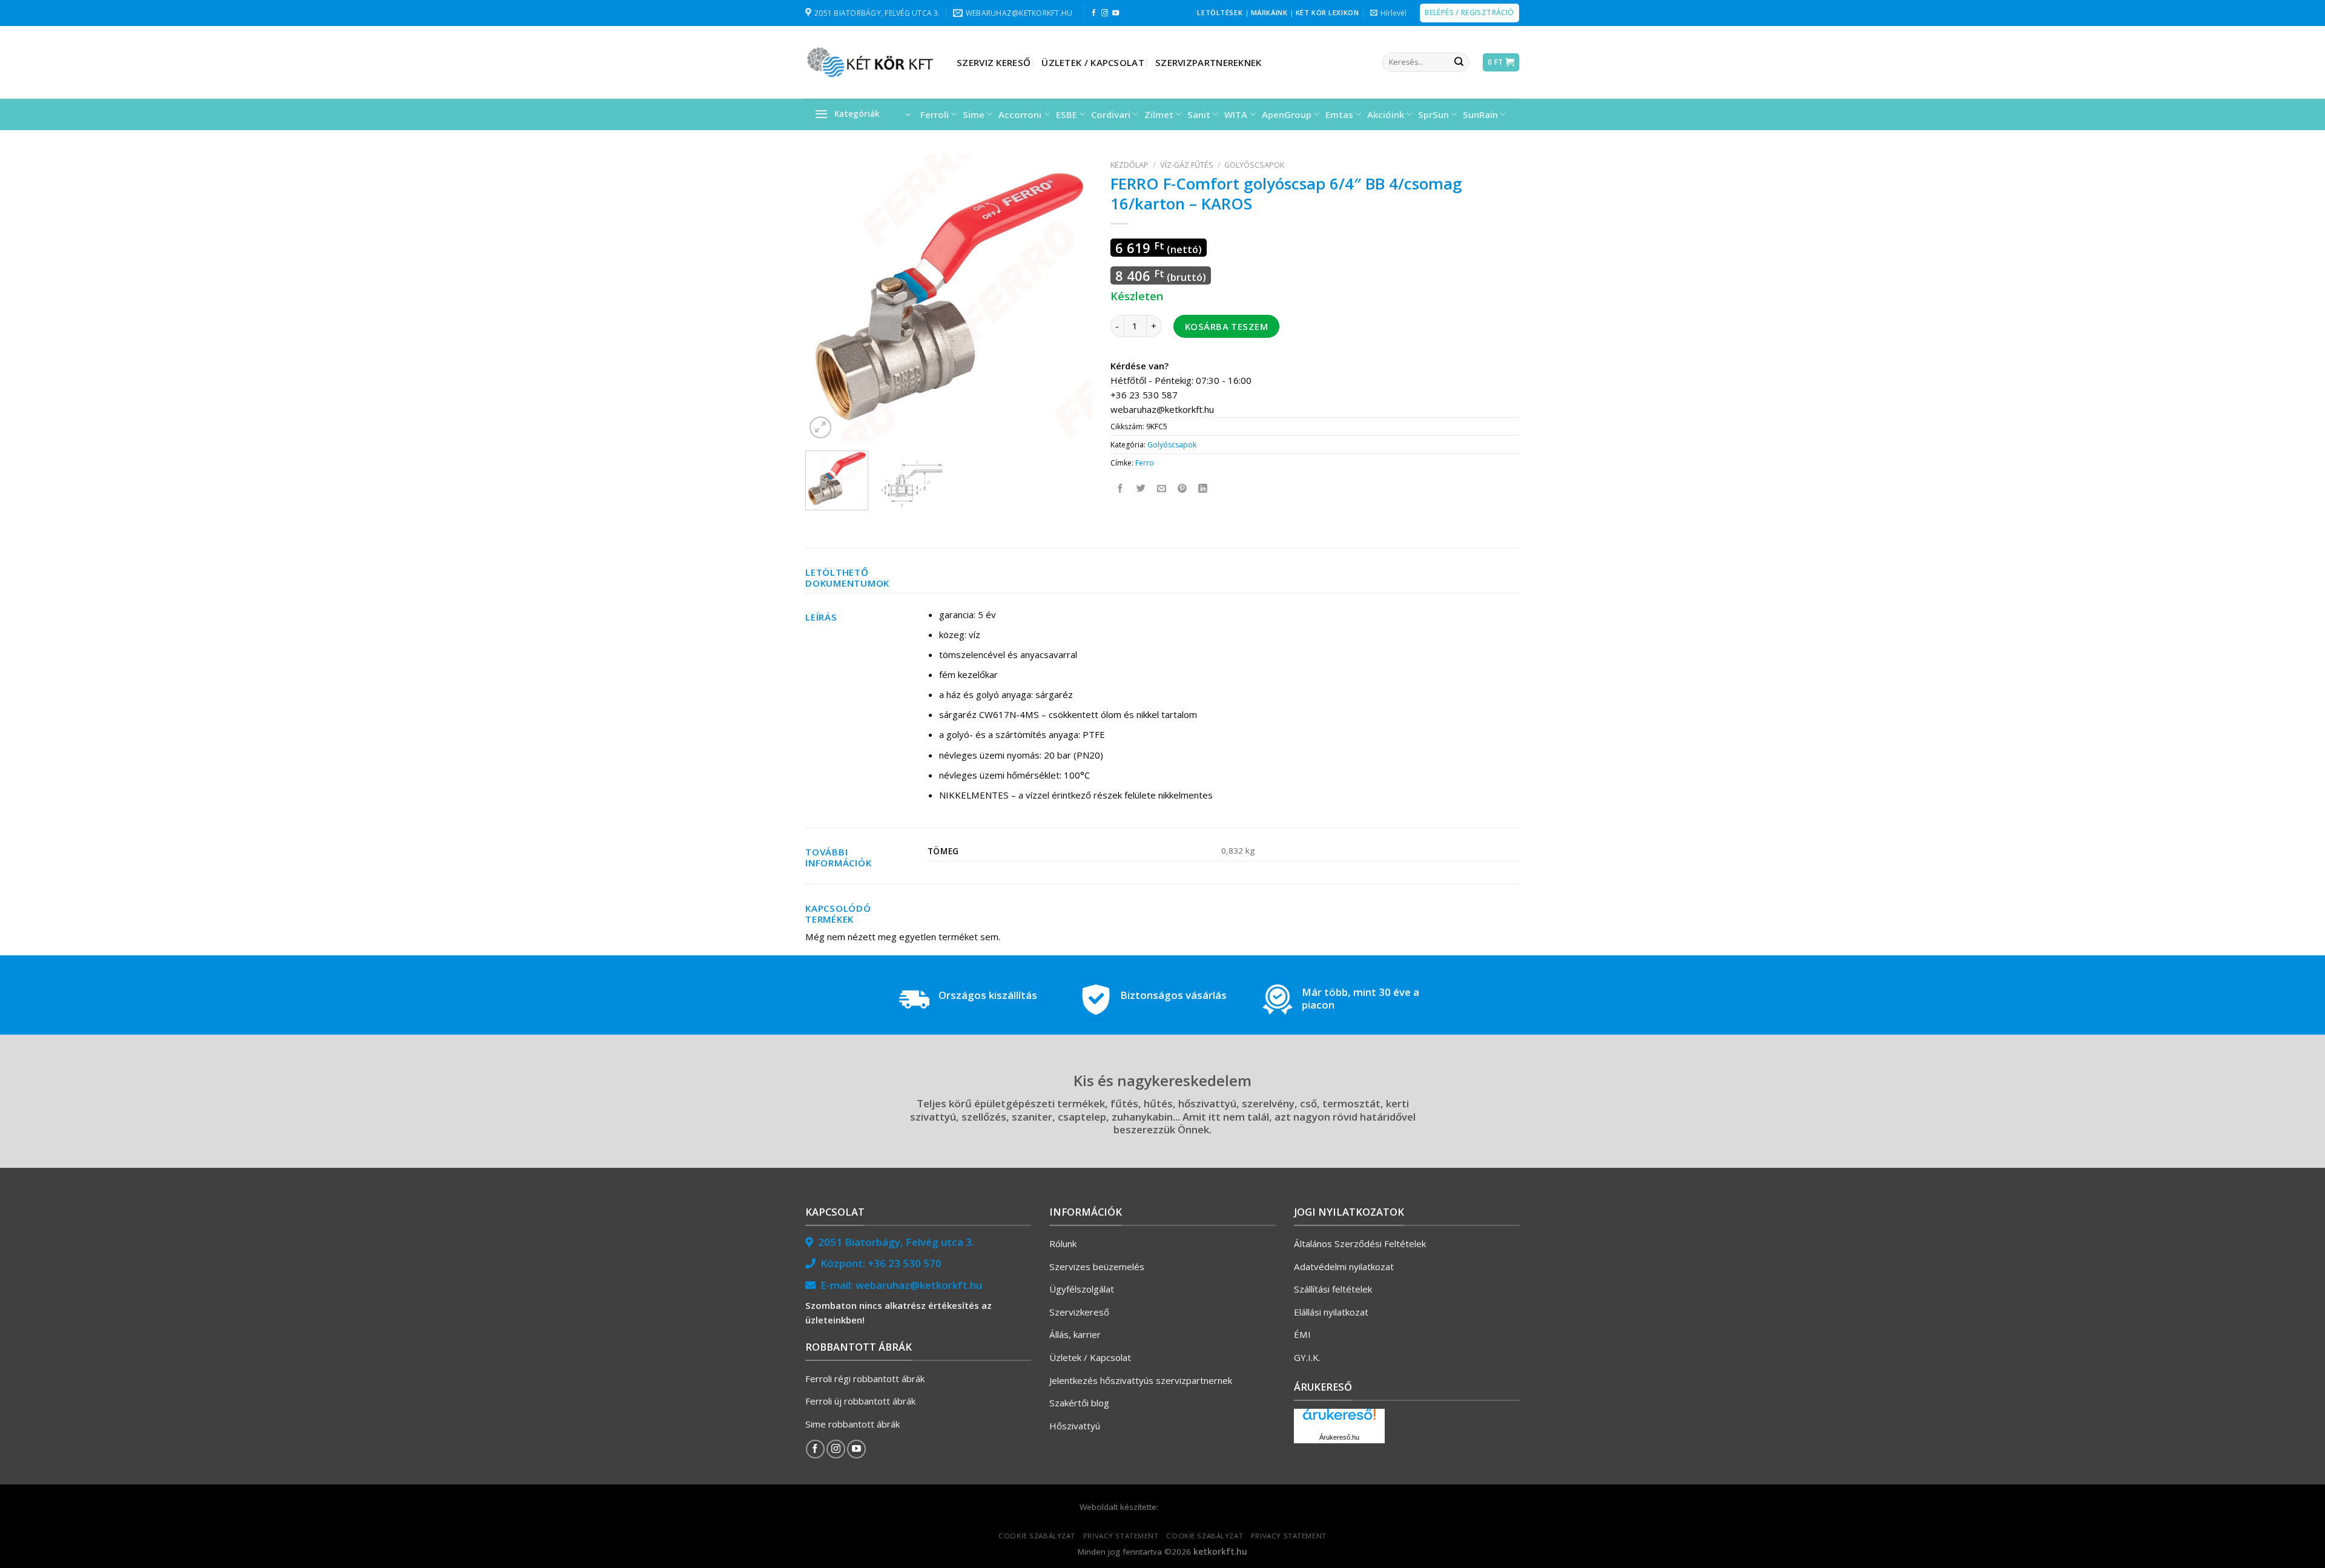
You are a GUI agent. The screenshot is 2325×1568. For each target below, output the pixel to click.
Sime (974, 114)
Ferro (1145, 463)
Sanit (1199, 114)
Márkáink (1269, 12)
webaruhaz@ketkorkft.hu (919, 1285)
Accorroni (1020, 114)
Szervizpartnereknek (1209, 62)
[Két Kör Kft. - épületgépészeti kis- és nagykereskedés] (872, 62)
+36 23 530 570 (905, 1263)
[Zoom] (820, 427)
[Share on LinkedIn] (1203, 488)
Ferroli (935, 114)
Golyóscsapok (1254, 165)
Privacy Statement (1121, 1536)
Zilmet (1159, 114)
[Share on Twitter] (1142, 488)
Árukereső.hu (1339, 1437)
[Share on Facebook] (1121, 488)
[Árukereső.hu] (1339, 1419)
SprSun (1433, 114)
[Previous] (826, 298)
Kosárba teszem (1226, 326)
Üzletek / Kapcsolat (1093, 62)
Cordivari (1111, 114)
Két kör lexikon (1327, 12)
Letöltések (1220, 12)
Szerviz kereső (994, 62)
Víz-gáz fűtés (1187, 165)
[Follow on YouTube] (1116, 13)
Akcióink (1386, 114)
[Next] (1071, 298)
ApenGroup (1287, 114)
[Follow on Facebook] (1094, 13)
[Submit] (1459, 62)
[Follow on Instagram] (1105, 13)
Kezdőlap (1130, 165)
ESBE (1067, 114)
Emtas (1339, 114)
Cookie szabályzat (1037, 1536)
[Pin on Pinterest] (1183, 488)
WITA (1236, 114)
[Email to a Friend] (1162, 488)
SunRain (1480, 114)
